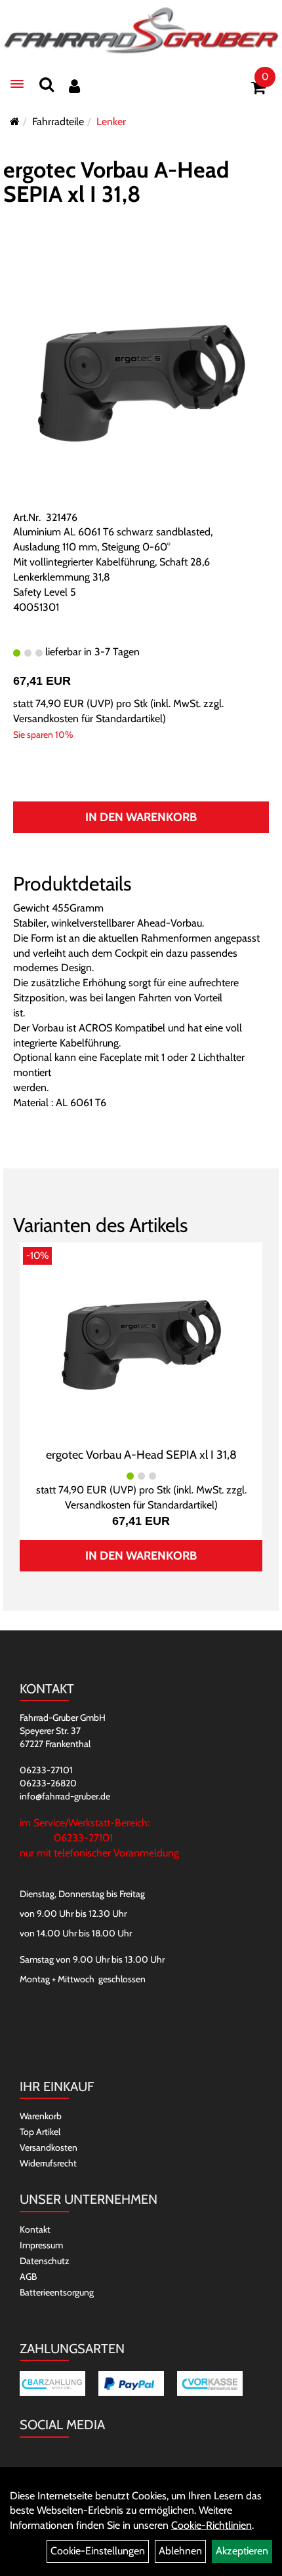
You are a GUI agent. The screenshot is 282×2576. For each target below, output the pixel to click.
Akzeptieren (242, 2551)
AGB (28, 2277)
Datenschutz (45, 2261)
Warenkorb (41, 2116)
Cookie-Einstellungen (98, 2551)
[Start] (15, 122)
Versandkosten (49, 2147)
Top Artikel (40, 2132)
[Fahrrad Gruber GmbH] (141, 31)
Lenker (111, 122)
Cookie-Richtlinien (211, 2525)
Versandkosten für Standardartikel (88, 719)
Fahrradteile (58, 122)
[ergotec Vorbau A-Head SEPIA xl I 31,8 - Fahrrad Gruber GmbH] (141, 1343)
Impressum (41, 2245)
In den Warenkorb (141, 817)
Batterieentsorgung (57, 2292)
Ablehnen (180, 2551)
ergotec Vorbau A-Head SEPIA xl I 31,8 (116, 182)
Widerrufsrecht (48, 2163)
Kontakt (35, 2229)
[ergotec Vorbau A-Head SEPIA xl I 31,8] (141, 381)
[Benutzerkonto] (74, 86)
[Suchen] (47, 84)
